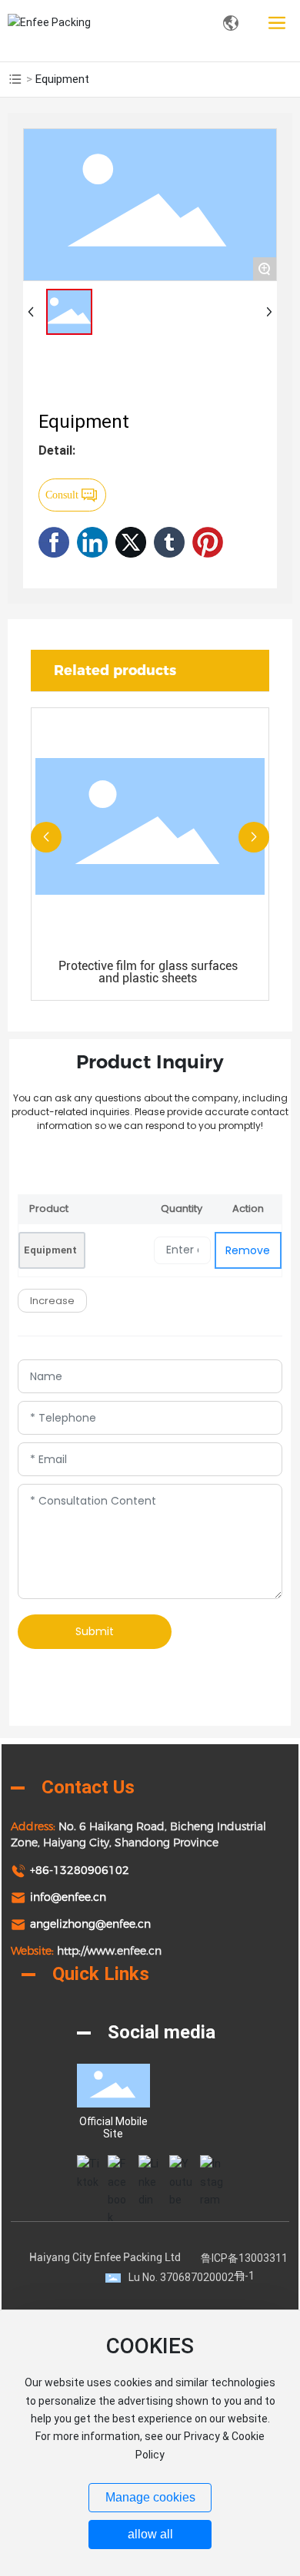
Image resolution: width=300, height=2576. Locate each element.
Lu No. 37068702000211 (187, 2277)
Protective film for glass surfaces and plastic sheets (148, 972)
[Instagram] (212, 2167)
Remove (248, 1250)
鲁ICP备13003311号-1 (244, 2266)
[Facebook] (119, 2167)
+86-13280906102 (80, 1870)
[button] (46, 837)
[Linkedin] (150, 2167)
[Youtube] (181, 2167)
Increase (52, 1301)
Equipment (50, 1250)
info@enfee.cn (68, 1897)
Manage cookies (150, 2497)
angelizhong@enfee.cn (90, 1924)
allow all (150, 2534)
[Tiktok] (88, 2167)
